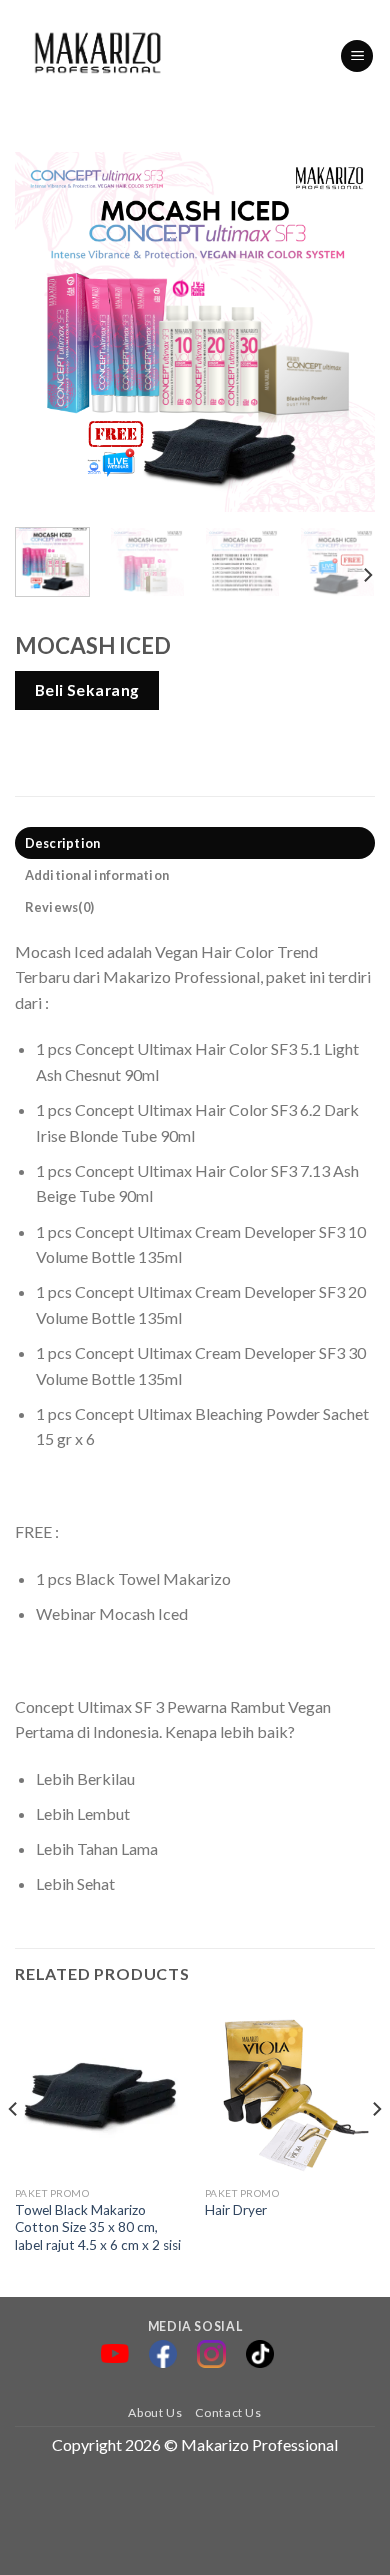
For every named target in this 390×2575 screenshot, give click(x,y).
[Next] (343, 332)
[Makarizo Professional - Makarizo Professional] (99, 56)
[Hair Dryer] (290, 2091)
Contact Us (228, 2412)
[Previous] (47, 332)
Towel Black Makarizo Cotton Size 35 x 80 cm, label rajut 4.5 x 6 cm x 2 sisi (98, 2227)
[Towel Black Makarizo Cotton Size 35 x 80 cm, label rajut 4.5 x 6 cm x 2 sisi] (100, 2091)
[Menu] (357, 56)
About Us (155, 2412)
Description (63, 843)
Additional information (97, 875)
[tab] (195, 843)
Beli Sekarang (87, 690)
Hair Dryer (236, 2210)
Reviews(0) (60, 907)
